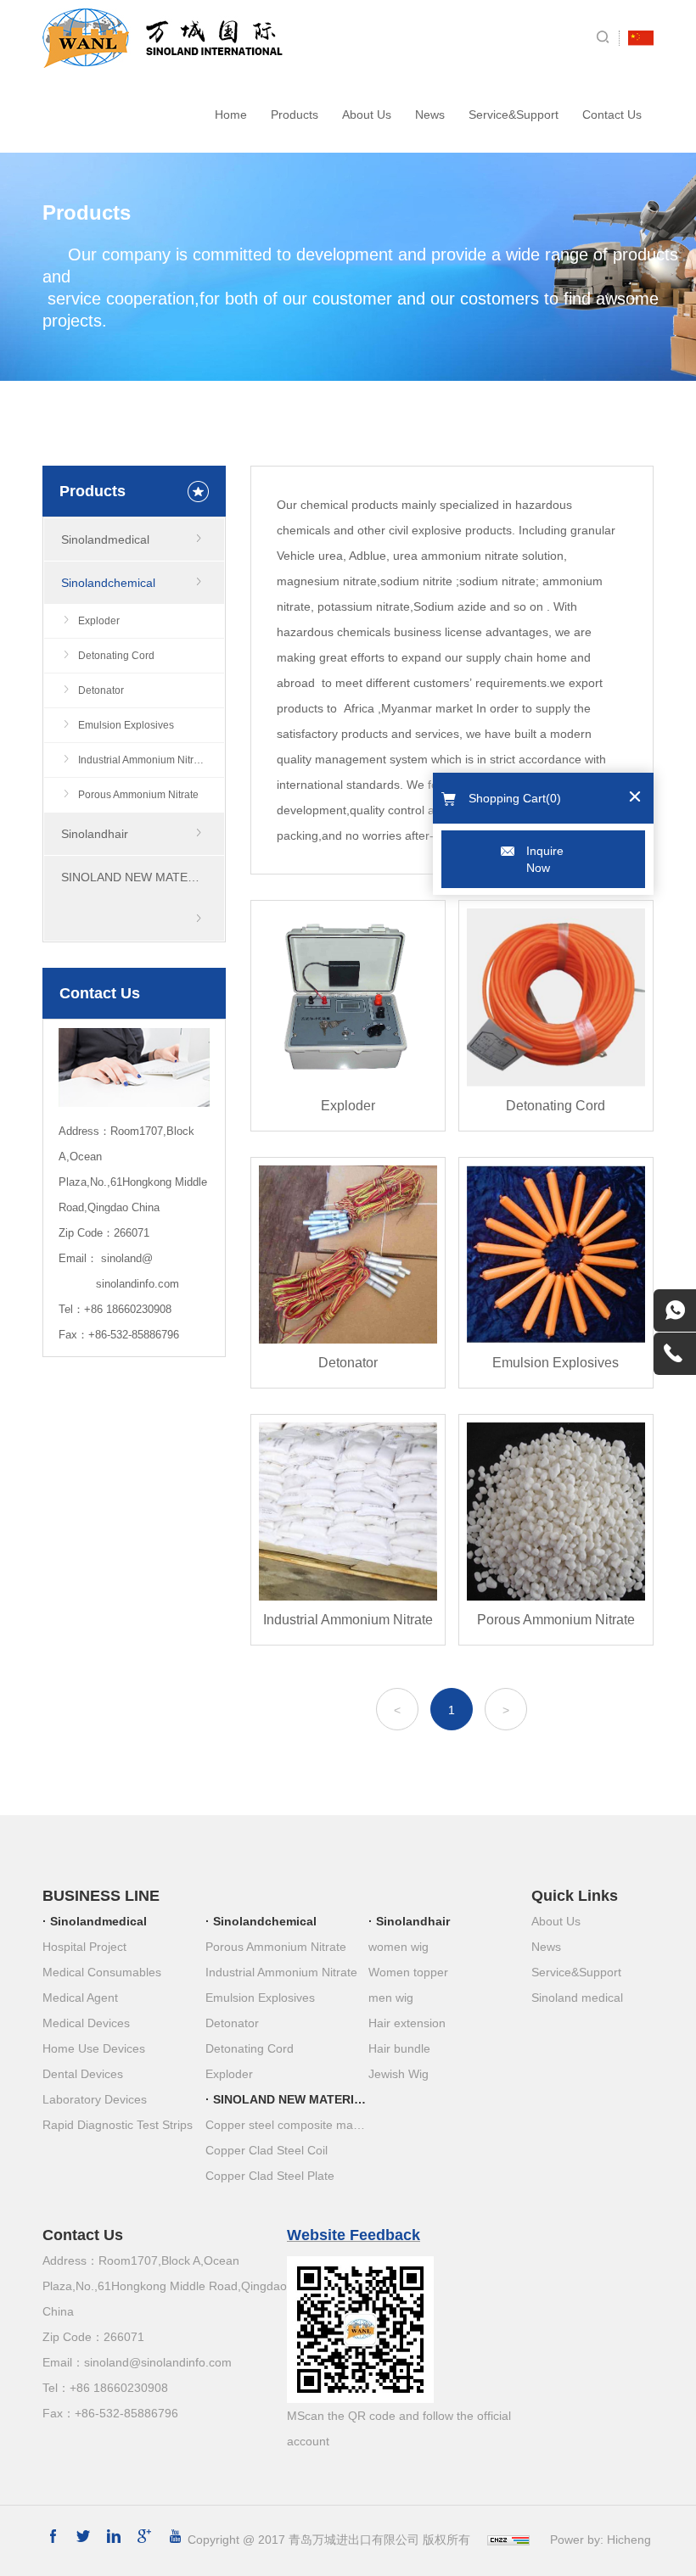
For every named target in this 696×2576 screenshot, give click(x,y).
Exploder (99, 621)
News (430, 115)
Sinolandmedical (105, 539)
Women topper (408, 1972)
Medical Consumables (102, 1972)
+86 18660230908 (128, 1309)
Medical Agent (80, 1998)
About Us (367, 115)
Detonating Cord (116, 656)
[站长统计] (508, 2540)
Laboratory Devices (95, 2099)
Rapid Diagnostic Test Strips (118, 2125)
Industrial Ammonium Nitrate (143, 760)
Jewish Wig (399, 2074)
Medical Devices (86, 2023)
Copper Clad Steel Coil (267, 2150)
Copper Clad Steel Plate (270, 2176)
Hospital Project (84, 1947)
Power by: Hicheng (601, 2540)
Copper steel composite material (287, 2125)
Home (231, 115)
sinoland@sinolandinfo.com (158, 2362)
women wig (399, 1947)
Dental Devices (83, 2074)
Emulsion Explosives (126, 725)
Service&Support (514, 115)
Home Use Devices (94, 2048)
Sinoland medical (577, 1998)
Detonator (101, 690)
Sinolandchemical (108, 583)
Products (295, 115)
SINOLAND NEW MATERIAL (138, 877)
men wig (391, 1998)
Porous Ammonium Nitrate (138, 795)
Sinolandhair (95, 834)
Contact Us (612, 115)
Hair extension (407, 2023)
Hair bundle (399, 2048)
